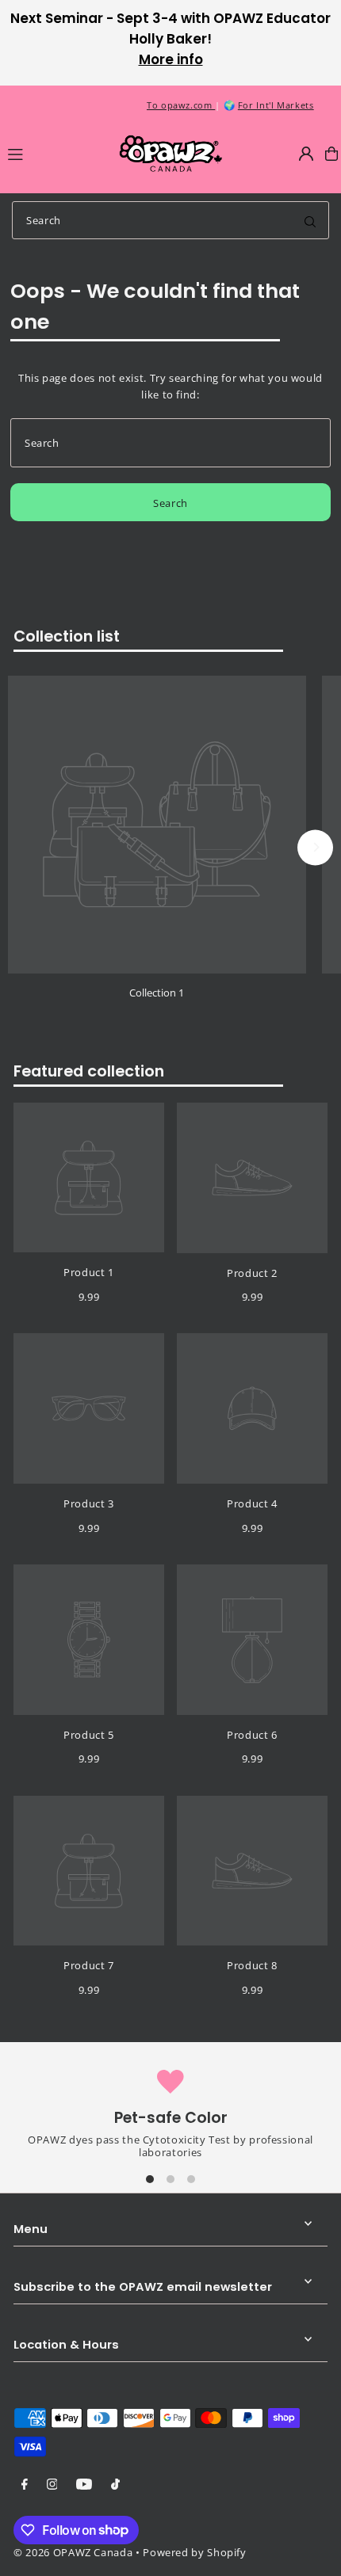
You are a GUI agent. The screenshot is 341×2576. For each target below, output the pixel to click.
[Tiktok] (115, 2485)
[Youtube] (84, 2485)
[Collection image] (157, 825)
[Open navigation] (55, 153)
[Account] (306, 154)
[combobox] (170, 220)
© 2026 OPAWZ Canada (73, 2552)
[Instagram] (52, 2485)
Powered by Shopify (194, 2552)
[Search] (310, 220)
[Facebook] (25, 2485)
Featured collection (89, 1071)
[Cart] (331, 154)
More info (171, 59)
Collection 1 (157, 993)
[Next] (315, 847)
